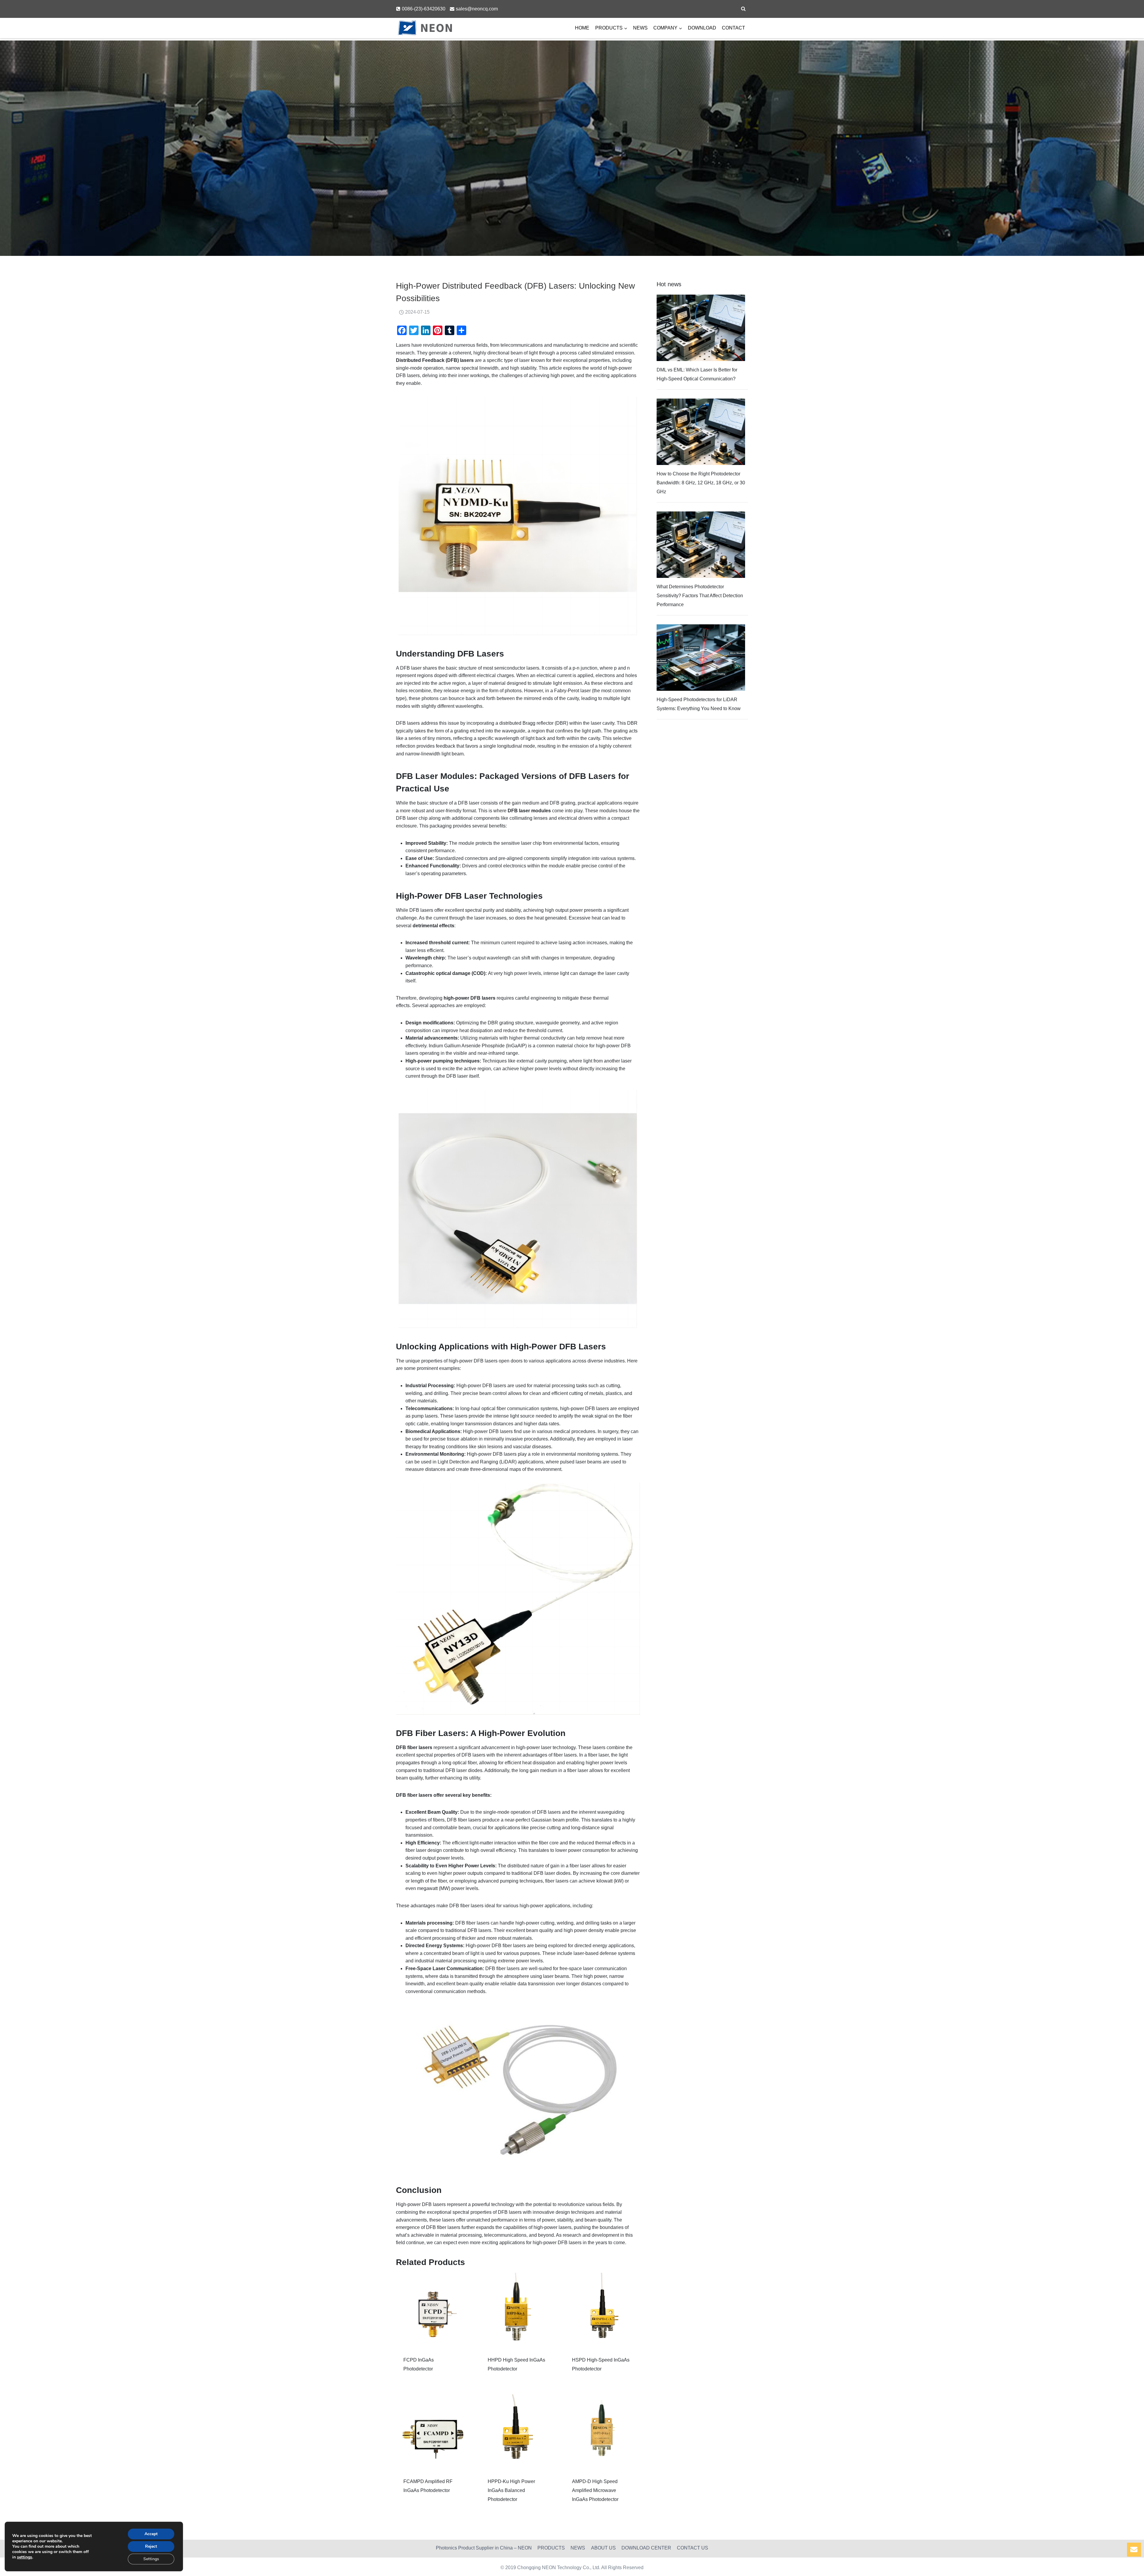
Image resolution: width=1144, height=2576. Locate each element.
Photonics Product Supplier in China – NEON (484, 2548)
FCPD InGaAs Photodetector (419, 2364)
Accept (151, 2534)
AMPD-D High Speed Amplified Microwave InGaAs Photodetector (595, 2490)
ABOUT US (603, 2548)
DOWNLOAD (702, 28)
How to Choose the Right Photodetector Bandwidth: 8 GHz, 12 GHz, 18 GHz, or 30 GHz (701, 483)
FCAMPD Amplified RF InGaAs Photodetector (428, 2486)
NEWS (640, 28)
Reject (151, 2546)
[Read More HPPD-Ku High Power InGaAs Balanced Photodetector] (518, 2432)
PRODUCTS (551, 2548)
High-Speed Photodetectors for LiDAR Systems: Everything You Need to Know (699, 704)
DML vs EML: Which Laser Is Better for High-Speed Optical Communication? (697, 374)
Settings (151, 2559)
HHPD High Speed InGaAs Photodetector (516, 2364)
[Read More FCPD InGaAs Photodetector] (434, 2310)
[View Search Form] (743, 9)
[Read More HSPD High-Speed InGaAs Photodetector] (602, 2310)
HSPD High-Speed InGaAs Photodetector (601, 2364)
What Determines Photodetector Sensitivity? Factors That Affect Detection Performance (700, 596)
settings (25, 2557)
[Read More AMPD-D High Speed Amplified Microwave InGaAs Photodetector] (602, 2432)
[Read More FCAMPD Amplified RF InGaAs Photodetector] (434, 2432)
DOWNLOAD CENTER (646, 2548)
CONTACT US (693, 2548)
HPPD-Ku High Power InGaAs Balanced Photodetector (511, 2490)
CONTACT (733, 28)
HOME (582, 28)
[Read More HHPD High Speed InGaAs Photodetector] (518, 2310)
